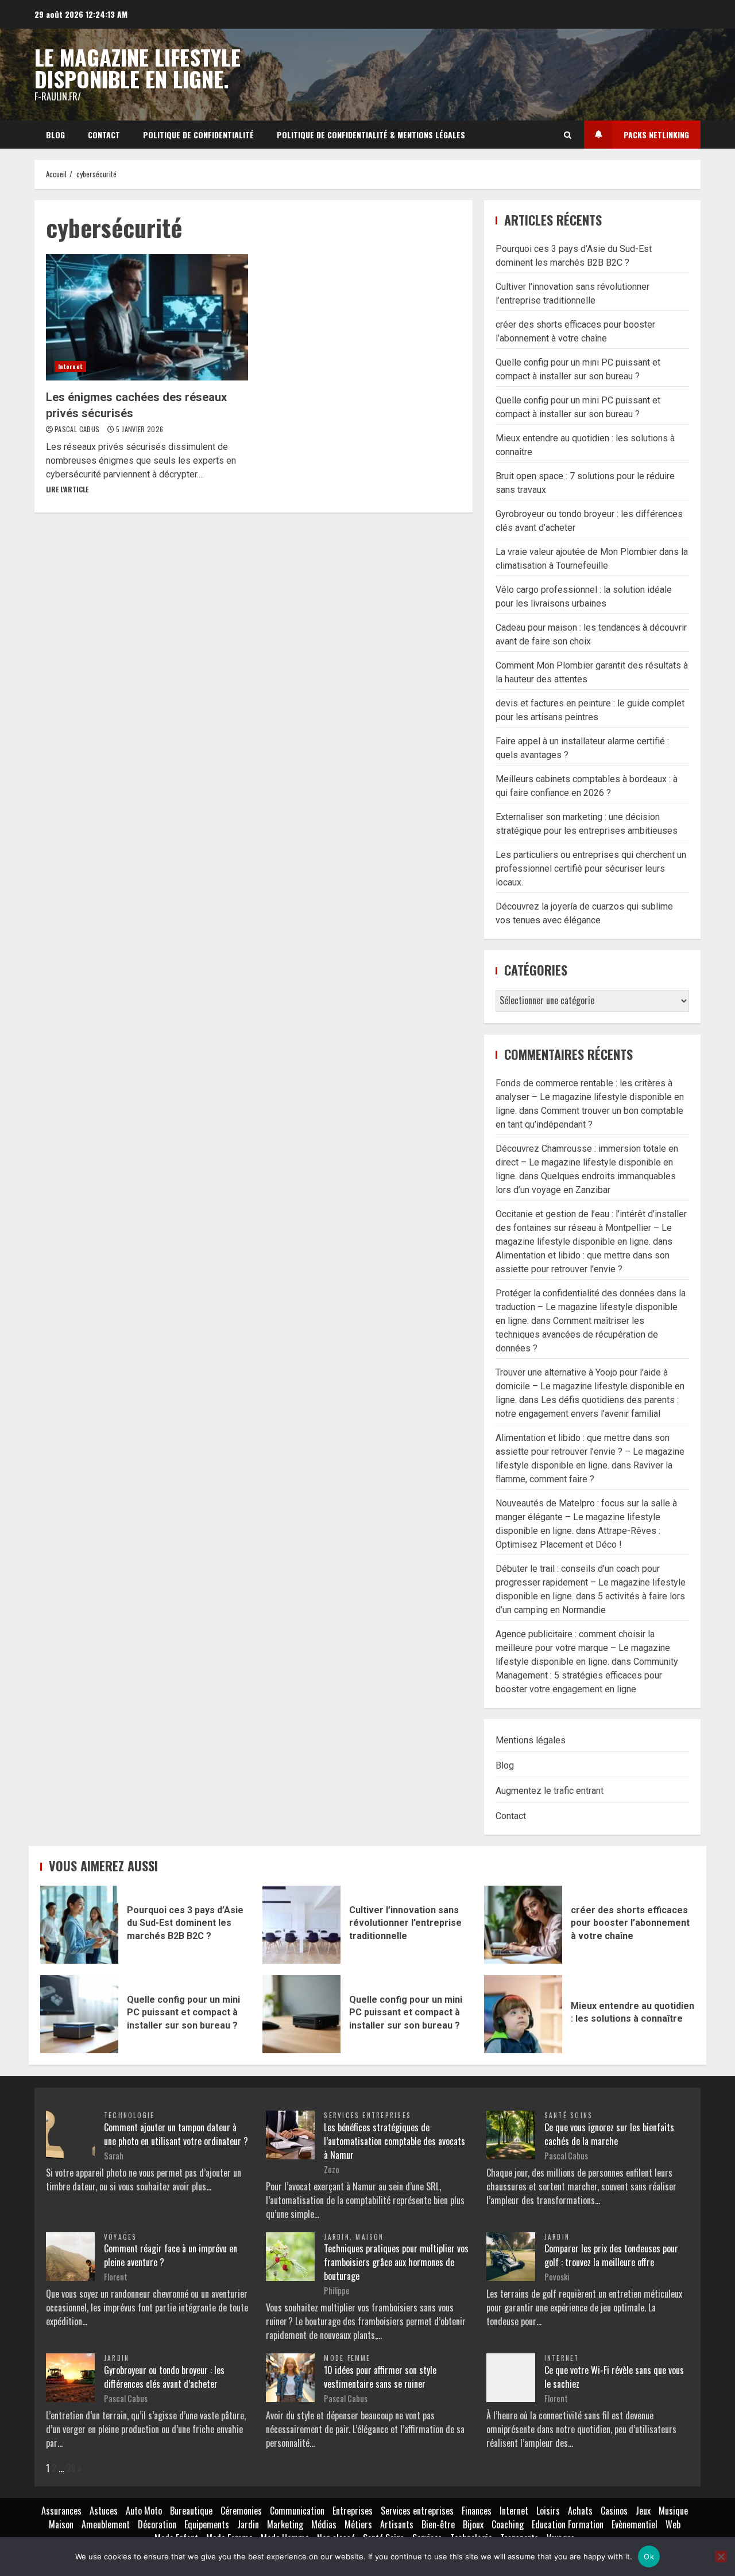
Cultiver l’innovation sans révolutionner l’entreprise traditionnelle (301, 1925)
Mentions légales (531, 1740)
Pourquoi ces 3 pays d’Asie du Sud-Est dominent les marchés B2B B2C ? (79, 1925)
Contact (104, 135)
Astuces (104, 2511)
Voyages (121, 2237)
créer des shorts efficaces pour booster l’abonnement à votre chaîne (523, 1925)
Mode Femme (347, 2358)
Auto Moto (144, 2511)
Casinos (614, 2511)
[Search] (568, 135)
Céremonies (241, 2511)
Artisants (397, 2524)
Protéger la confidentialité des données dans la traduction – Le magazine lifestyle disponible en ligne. (591, 1307)
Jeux (643, 2511)
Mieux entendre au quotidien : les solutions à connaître (523, 2014)
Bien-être (438, 2524)
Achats (580, 2511)
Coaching (508, 2524)
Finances (477, 2511)
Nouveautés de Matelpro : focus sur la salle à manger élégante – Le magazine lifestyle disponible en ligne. (586, 1517)
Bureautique (191, 2511)
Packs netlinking (656, 135)
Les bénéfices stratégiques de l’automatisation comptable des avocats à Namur (394, 2141)
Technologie (129, 2115)
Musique (673, 2511)
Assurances (61, 2511)
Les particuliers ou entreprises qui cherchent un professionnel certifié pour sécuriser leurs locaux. (591, 869)
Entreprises (353, 2511)
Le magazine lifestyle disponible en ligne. (138, 68)
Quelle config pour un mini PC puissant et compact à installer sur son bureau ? (79, 2014)
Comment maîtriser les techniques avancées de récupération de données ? (577, 1334)
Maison (370, 2237)
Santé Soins (569, 2115)
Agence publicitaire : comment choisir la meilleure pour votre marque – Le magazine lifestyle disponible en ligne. (583, 1648)
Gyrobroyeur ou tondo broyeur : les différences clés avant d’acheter (164, 2377)
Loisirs (548, 2511)
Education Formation (568, 2524)
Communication (297, 2511)
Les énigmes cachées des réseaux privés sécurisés (147, 317)
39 (71, 2468)
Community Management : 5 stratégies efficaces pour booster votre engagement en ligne (587, 1675)
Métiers (358, 2524)
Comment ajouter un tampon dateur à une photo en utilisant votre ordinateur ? (176, 2134)
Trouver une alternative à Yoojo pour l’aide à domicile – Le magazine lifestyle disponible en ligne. (590, 1386)
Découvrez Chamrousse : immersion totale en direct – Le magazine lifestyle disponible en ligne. (587, 1162)
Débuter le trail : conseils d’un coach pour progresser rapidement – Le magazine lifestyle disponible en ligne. (591, 1582)
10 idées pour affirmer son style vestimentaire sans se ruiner (380, 2377)
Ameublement (106, 2524)
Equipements (207, 2524)
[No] (721, 2556)
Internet (70, 366)
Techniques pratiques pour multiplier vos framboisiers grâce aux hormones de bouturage (396, 2262)
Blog (55, 135)
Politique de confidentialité (198, 135)
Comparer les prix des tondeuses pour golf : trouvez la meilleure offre (611, 2255)
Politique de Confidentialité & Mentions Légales (371, 135)
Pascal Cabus (78, 429)
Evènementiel (635, 2524)
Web (673, 2524)
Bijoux (473, 2524)
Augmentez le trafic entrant (550, 1791)
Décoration (157, 2524)
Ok (649, 2556)
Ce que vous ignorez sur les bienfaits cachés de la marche (609, 2134)
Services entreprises (367, 2115)
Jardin (336, 2237)
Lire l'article (67, 489)
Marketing (285, 2524)
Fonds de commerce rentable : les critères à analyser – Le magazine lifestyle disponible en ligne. (590, 1097)
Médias (324, 2524)
